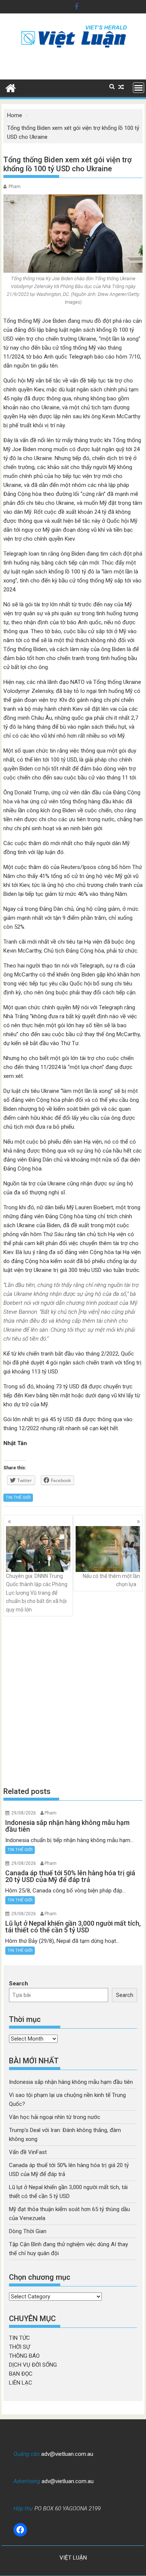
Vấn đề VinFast (28, 2152)
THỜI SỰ (19, 2347)
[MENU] (139, 88)
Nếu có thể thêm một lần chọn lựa (111, 1580)
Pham (15, 187)
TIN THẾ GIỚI (18, 1498)
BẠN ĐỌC (21, 2374)
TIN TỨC (19, 2338)
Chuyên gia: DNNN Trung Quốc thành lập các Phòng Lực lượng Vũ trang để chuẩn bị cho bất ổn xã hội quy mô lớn (37, 1593)
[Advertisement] (73, 1701)
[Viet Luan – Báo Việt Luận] (11, 87)
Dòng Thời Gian (28, 2231)
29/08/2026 (24, 1813)
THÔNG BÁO (24, 2356)
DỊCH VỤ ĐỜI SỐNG (33, 2365)
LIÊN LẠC (21, 2383)
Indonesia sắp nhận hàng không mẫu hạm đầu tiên (71, 2082)
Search (19, 1983)
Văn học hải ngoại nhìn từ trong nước (55, 2117)
